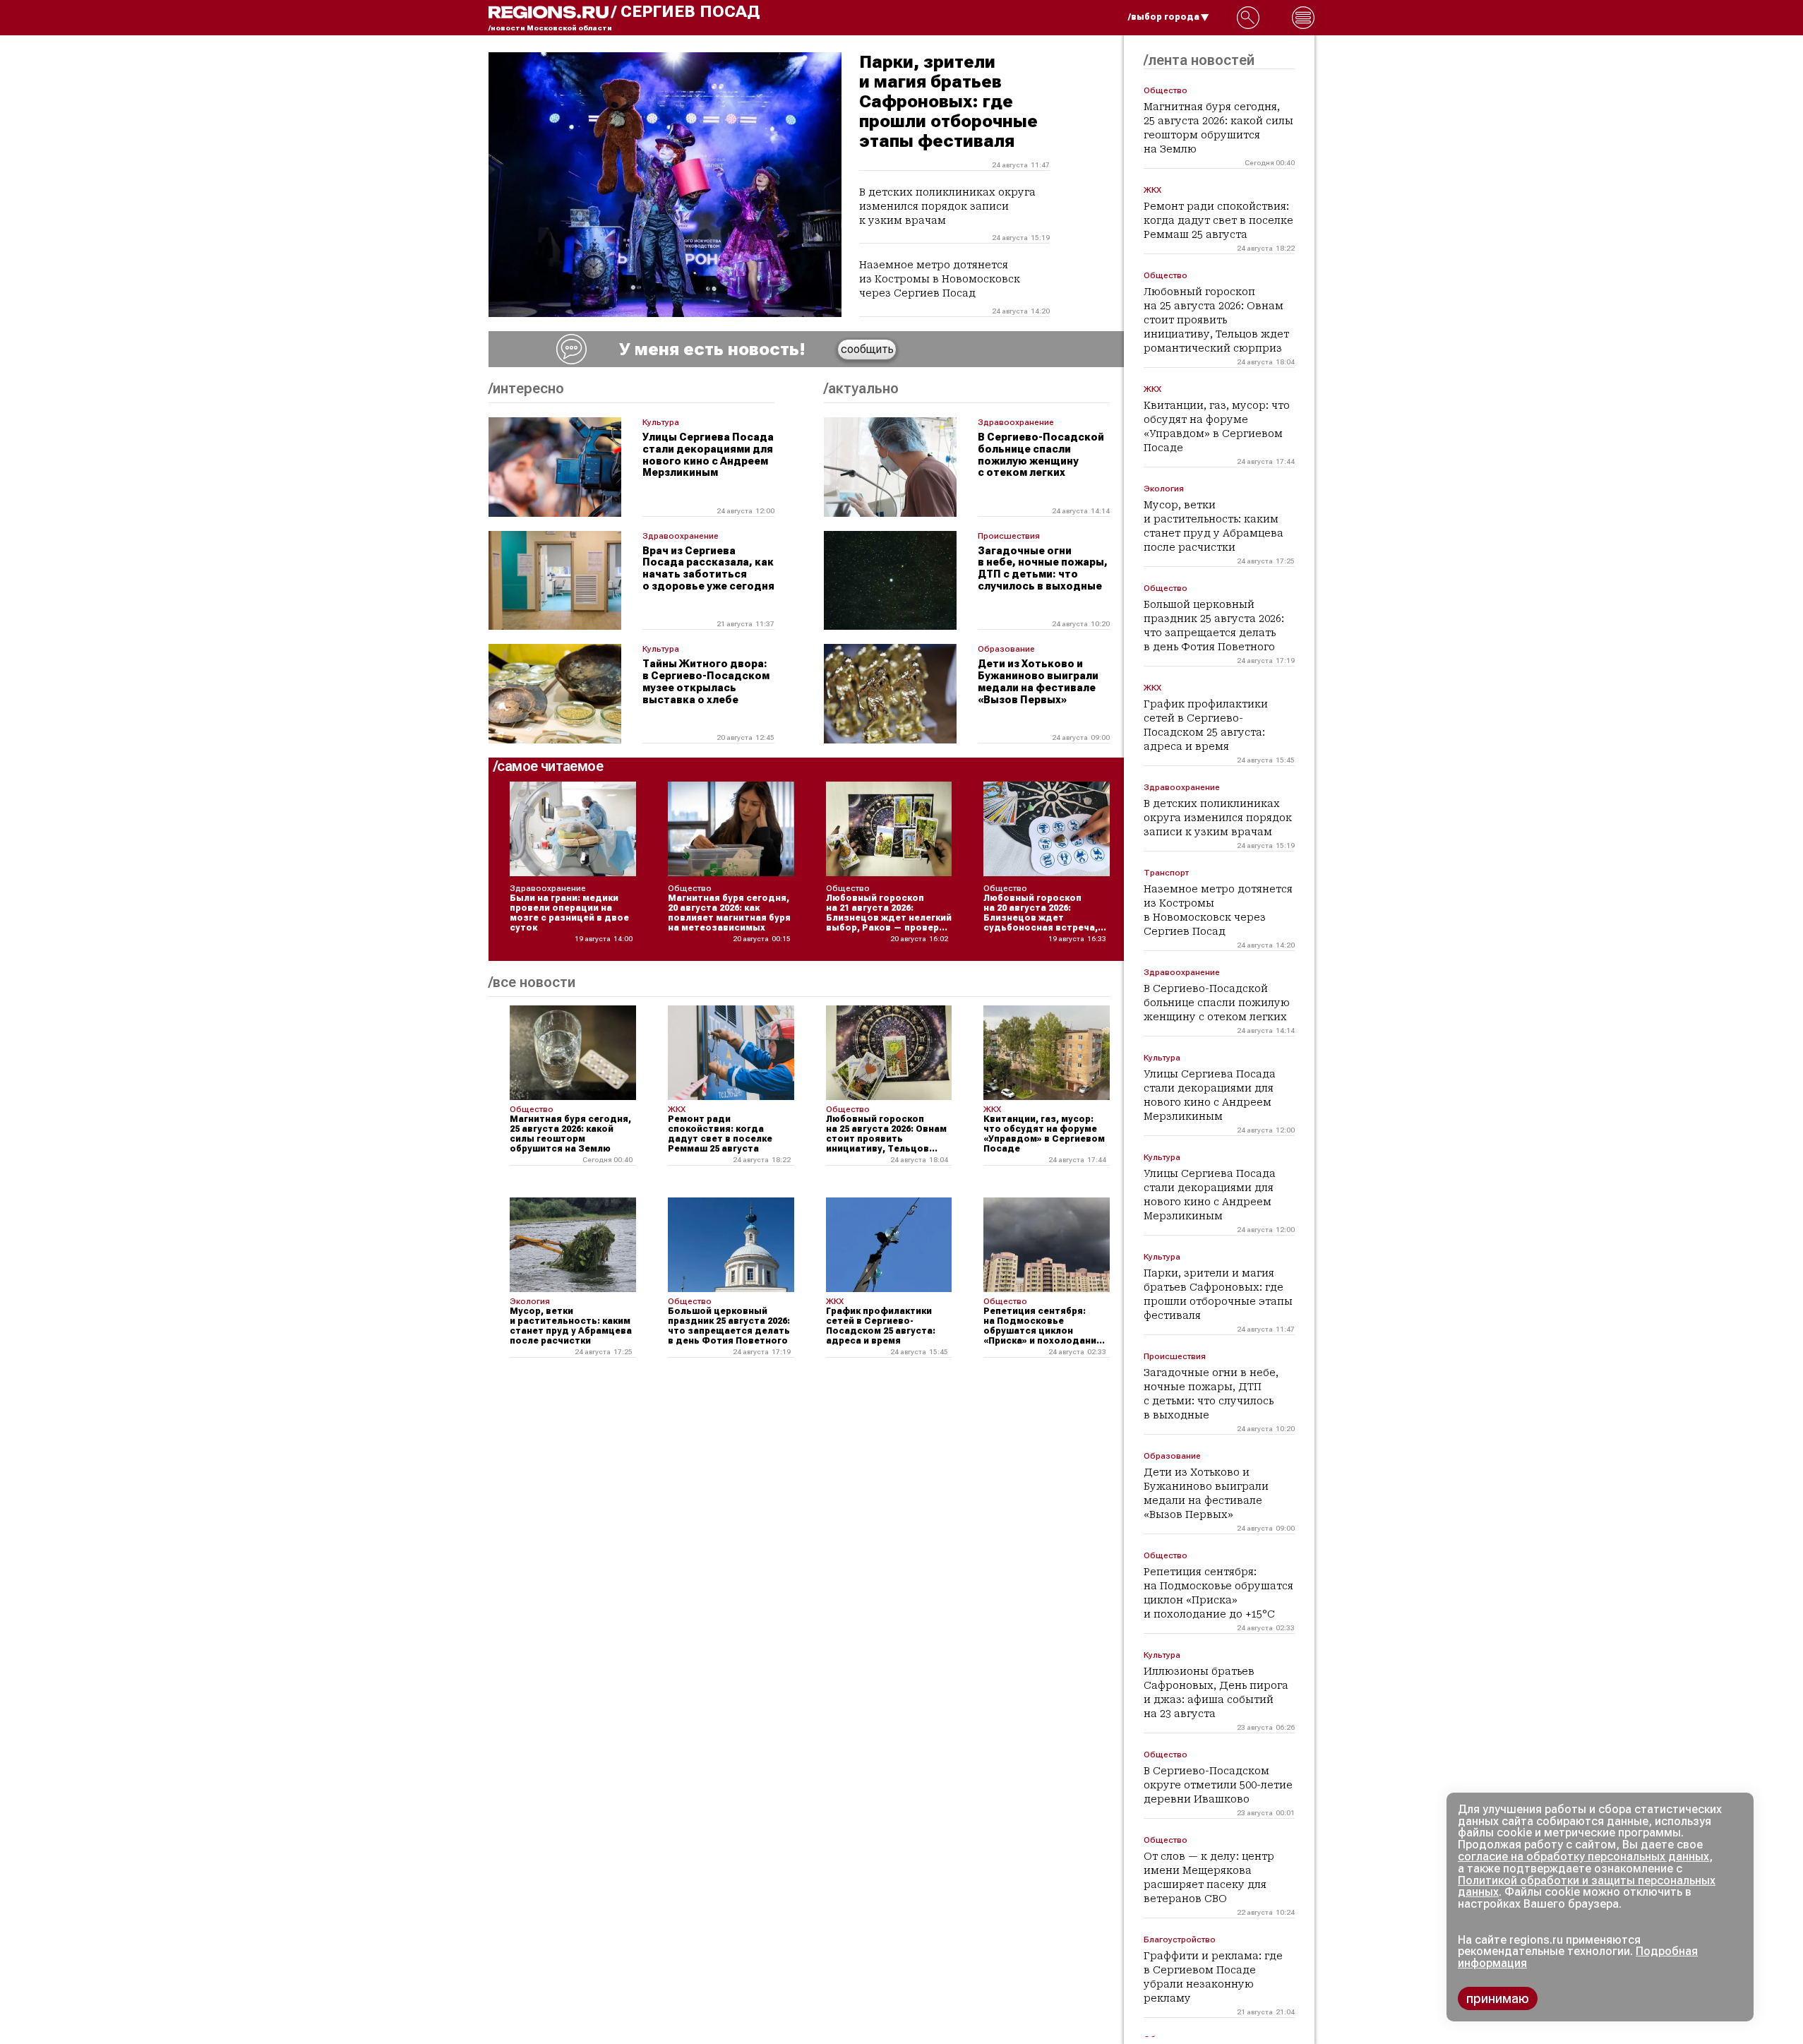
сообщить (867, 349)
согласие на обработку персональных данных (1583, 1857)
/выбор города (1164, 17)
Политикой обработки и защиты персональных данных (1587, 1887)
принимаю (1498, 1998)
